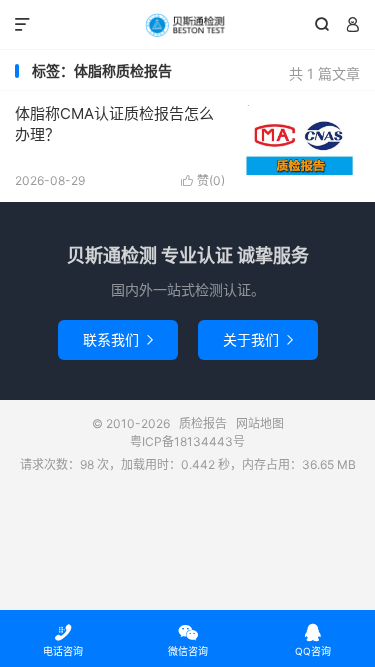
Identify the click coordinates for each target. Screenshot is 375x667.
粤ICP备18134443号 (187, 441)
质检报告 (187, 25)
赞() (203, 180)
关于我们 (258, 339)
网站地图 (260, 423)
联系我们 (118, 339)
